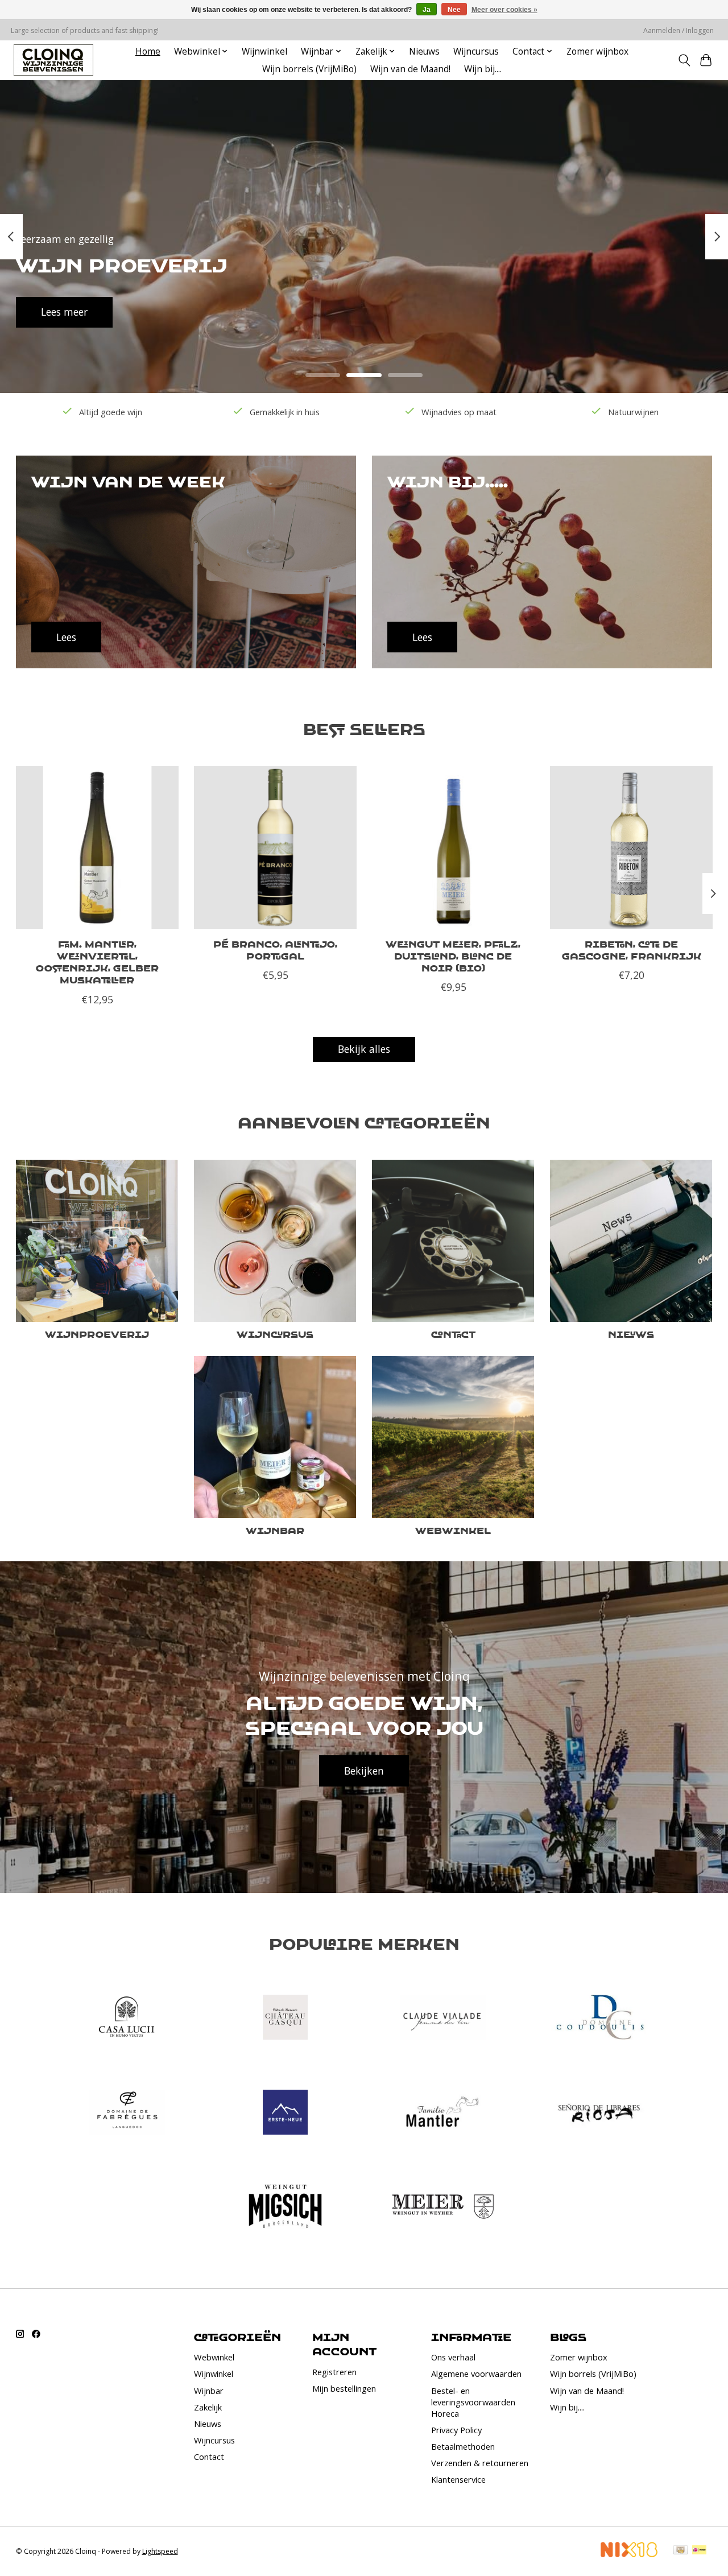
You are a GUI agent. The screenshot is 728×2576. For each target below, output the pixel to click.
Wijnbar (275, 1530)
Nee (454, 10)
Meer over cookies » (504, 10)
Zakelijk (208, 2407)
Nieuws (424, 51)
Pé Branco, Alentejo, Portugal (275, 950)
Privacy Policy (456, 2430)
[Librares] (601, 2113)
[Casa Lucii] (127, 2019)
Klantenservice (458, 2479)
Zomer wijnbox (597, 51)
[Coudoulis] (601, 2019)
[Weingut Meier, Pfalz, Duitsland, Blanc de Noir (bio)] (453, 847)
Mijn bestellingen (344, 2388)
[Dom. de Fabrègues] (127, 2113)
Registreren (334, 2372)
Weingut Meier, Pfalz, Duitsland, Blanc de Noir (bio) (453, 956)
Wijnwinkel (264, 51)
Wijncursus (476, 51)
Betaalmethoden (463, 2446)
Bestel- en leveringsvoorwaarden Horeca (473, 2402)
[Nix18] (629, 2553)
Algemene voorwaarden (476, 2374)
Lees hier (236, 312)
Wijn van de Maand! (410, 69)
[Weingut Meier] (443, 2208)
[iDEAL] (699, 2551)
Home (148, 51)
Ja (427, 10)
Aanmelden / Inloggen (679, 30)
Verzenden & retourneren (480, 2463)
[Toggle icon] (684, 60)
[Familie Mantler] (443, 2113)
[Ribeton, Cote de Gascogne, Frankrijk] (631, 847)
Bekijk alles (364, 1049)
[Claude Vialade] (443, 2019)
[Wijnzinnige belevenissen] (53, 60)
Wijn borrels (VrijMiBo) (309, 69)
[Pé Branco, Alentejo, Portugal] (275, 847)
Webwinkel (453, 1530)
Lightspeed (160, 2551)
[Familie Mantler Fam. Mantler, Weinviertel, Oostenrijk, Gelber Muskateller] (97, 847)
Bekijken (364, 1771)
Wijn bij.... (483, 69)
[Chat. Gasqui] (285, 2019)
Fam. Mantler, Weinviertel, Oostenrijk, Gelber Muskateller (97, 962)
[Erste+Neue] (285, 2113)
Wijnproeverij (97, 1334)
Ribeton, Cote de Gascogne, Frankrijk (631, 950)
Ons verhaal (453, 2357)
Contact (453, 1334)
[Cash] (681, 2551)
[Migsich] (285, 2208)
